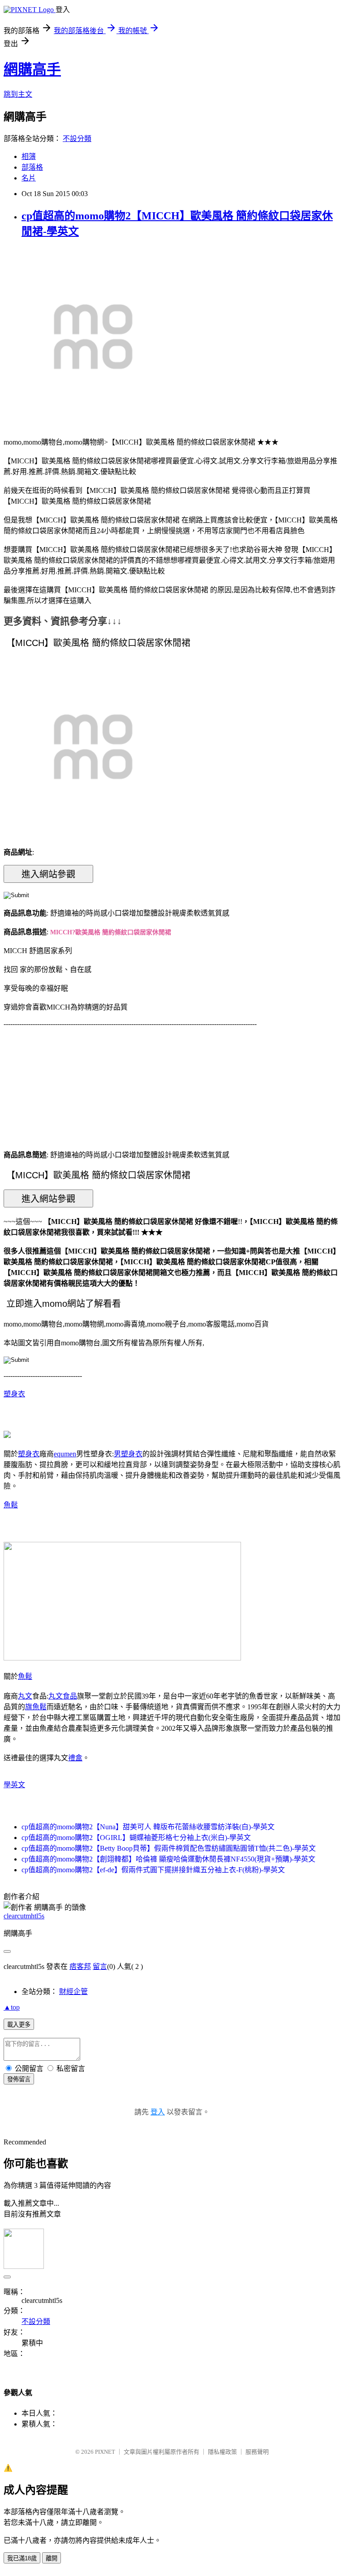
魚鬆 (11, 1505)
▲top (12, 2007)
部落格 (32, 167)
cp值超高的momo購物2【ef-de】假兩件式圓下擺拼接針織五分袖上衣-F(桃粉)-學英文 (153, 1870)
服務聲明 (257, 2452)
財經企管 (73, 1992)
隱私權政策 (222, 2452)
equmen (65, 1454)
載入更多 (19, 2025)
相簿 (29, 156)
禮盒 (75, 1758)
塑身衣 (14, 1394)
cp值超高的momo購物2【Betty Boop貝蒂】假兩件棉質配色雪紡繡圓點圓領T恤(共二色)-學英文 (169, 1848)
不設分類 (77, 139)
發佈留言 (19, 2079)
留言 (100, 1966)
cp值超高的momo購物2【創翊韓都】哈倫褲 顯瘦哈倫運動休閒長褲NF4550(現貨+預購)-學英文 (168, 1859)
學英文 (14, 1785)
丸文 (25, 1696)
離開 (52, 2558)
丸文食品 (63, 1696)
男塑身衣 (128, 1454)
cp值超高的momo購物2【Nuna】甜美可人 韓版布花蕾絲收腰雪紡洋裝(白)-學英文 (148, 1827)
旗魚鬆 (36, 1707)
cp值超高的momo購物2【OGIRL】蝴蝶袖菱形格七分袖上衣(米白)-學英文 (136, 1838)
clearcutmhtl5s (24, 1916)
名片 (29, 178)
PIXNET (105, 2452)
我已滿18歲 (22, 2558)
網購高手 (32, 69)
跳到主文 (18, 94)
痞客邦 (80, 1966)
